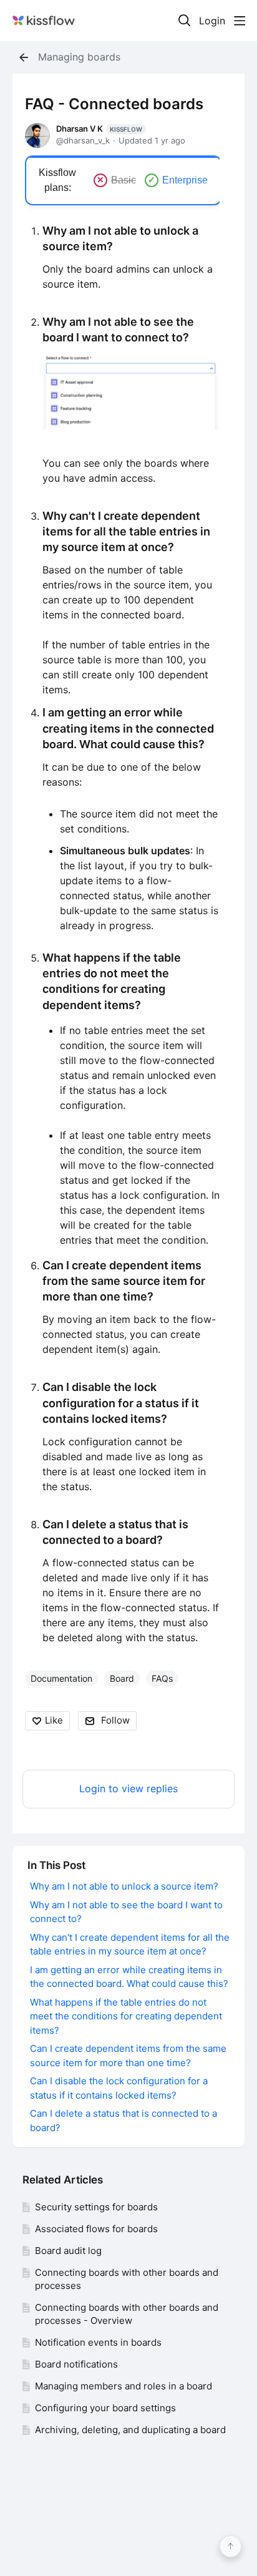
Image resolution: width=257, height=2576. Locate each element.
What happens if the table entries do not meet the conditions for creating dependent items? (126, 2016)
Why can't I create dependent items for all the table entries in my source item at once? (126, 531)
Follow (115, 1720)
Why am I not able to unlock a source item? (124, 1886)
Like (54, 1720)
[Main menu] (240, 21)
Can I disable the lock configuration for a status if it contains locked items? (121, 1403)
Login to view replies (128, 1789)
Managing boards (79, 57)
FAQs (162, 1678)
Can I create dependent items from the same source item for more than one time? (124, 1281)
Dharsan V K (99, 129)
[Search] (185, 21)
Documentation (61, 1678)
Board (122, 1678)
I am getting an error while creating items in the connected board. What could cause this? (128, 728)
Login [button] (212, 21)
